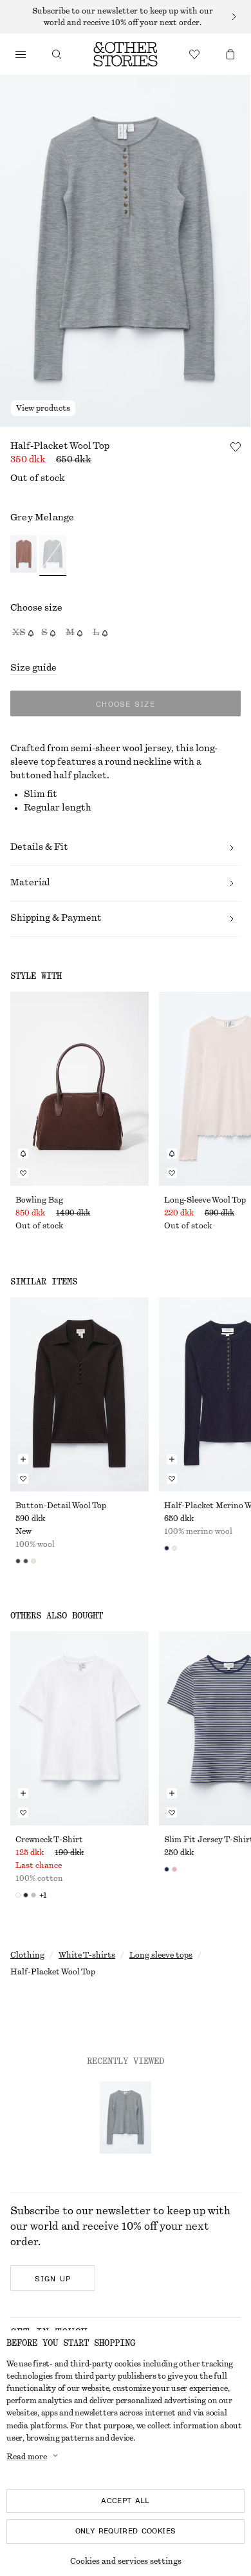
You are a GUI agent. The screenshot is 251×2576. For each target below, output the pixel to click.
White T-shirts (87, 1955)
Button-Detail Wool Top (61, 1506)
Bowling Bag (39, 1200)
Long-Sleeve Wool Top (205, 1200)
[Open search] (57, 54)
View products (43, 408)
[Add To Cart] (23, 1459)
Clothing (27, 1955)
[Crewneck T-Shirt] (79, 1728)
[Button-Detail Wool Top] (79, 1394)
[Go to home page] (126, 54)
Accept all (126, 2501)
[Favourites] (194, 54)
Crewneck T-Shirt (49, 1840)
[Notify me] (23, 1154)
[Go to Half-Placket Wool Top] (126, 2118)
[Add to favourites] (236, 447)
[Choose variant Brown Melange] (23, 556)
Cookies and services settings (126, 2561)
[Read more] (126, 17)
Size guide (33, 668)
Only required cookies (126, 2531)
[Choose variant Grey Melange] (52, 556)
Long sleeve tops (161, 1955)
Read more (27, 2457)
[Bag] (230, 54)
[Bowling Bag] (79, 1089)
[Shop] (21, 54)
